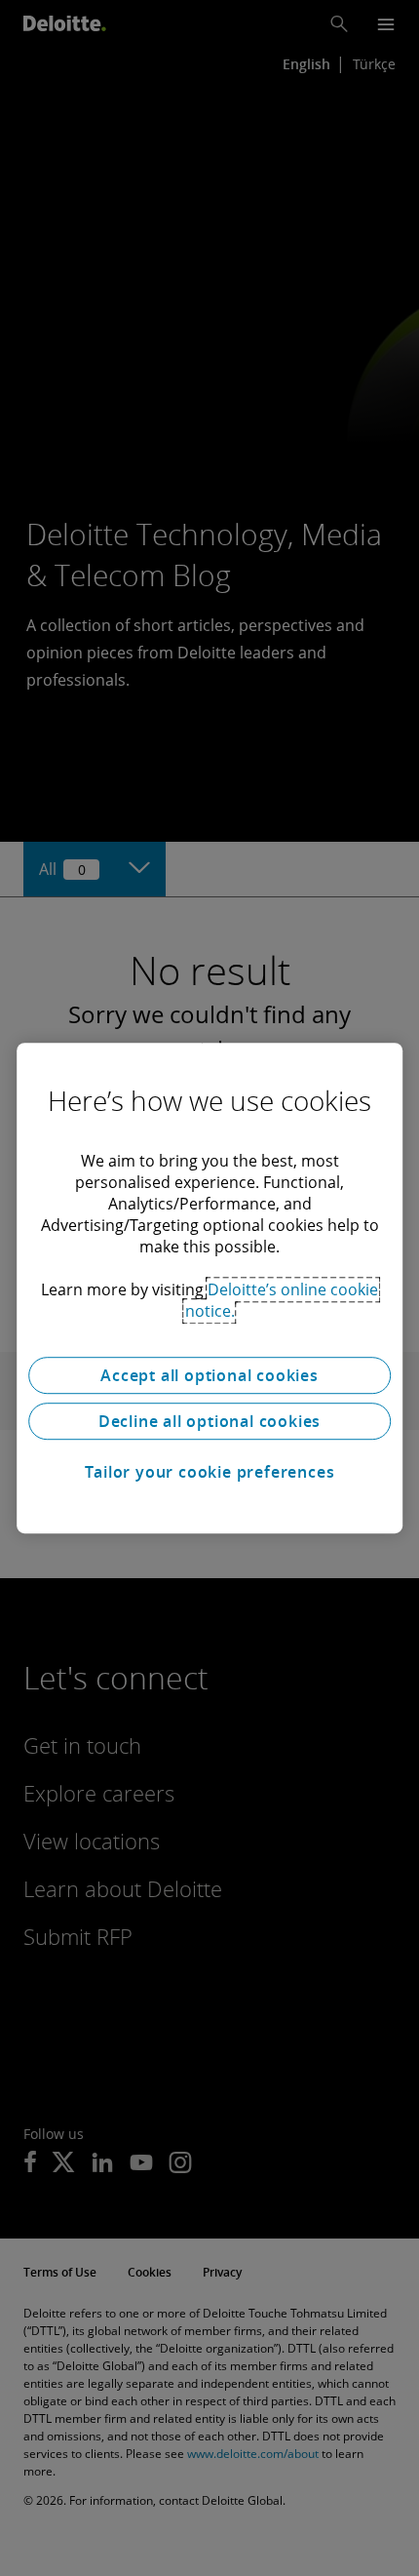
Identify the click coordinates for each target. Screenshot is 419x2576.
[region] (209, 1288)
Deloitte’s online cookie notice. (282, 1300)
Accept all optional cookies (209, 1375)
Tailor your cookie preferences (210, 1472)
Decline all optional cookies (209, 1421)
